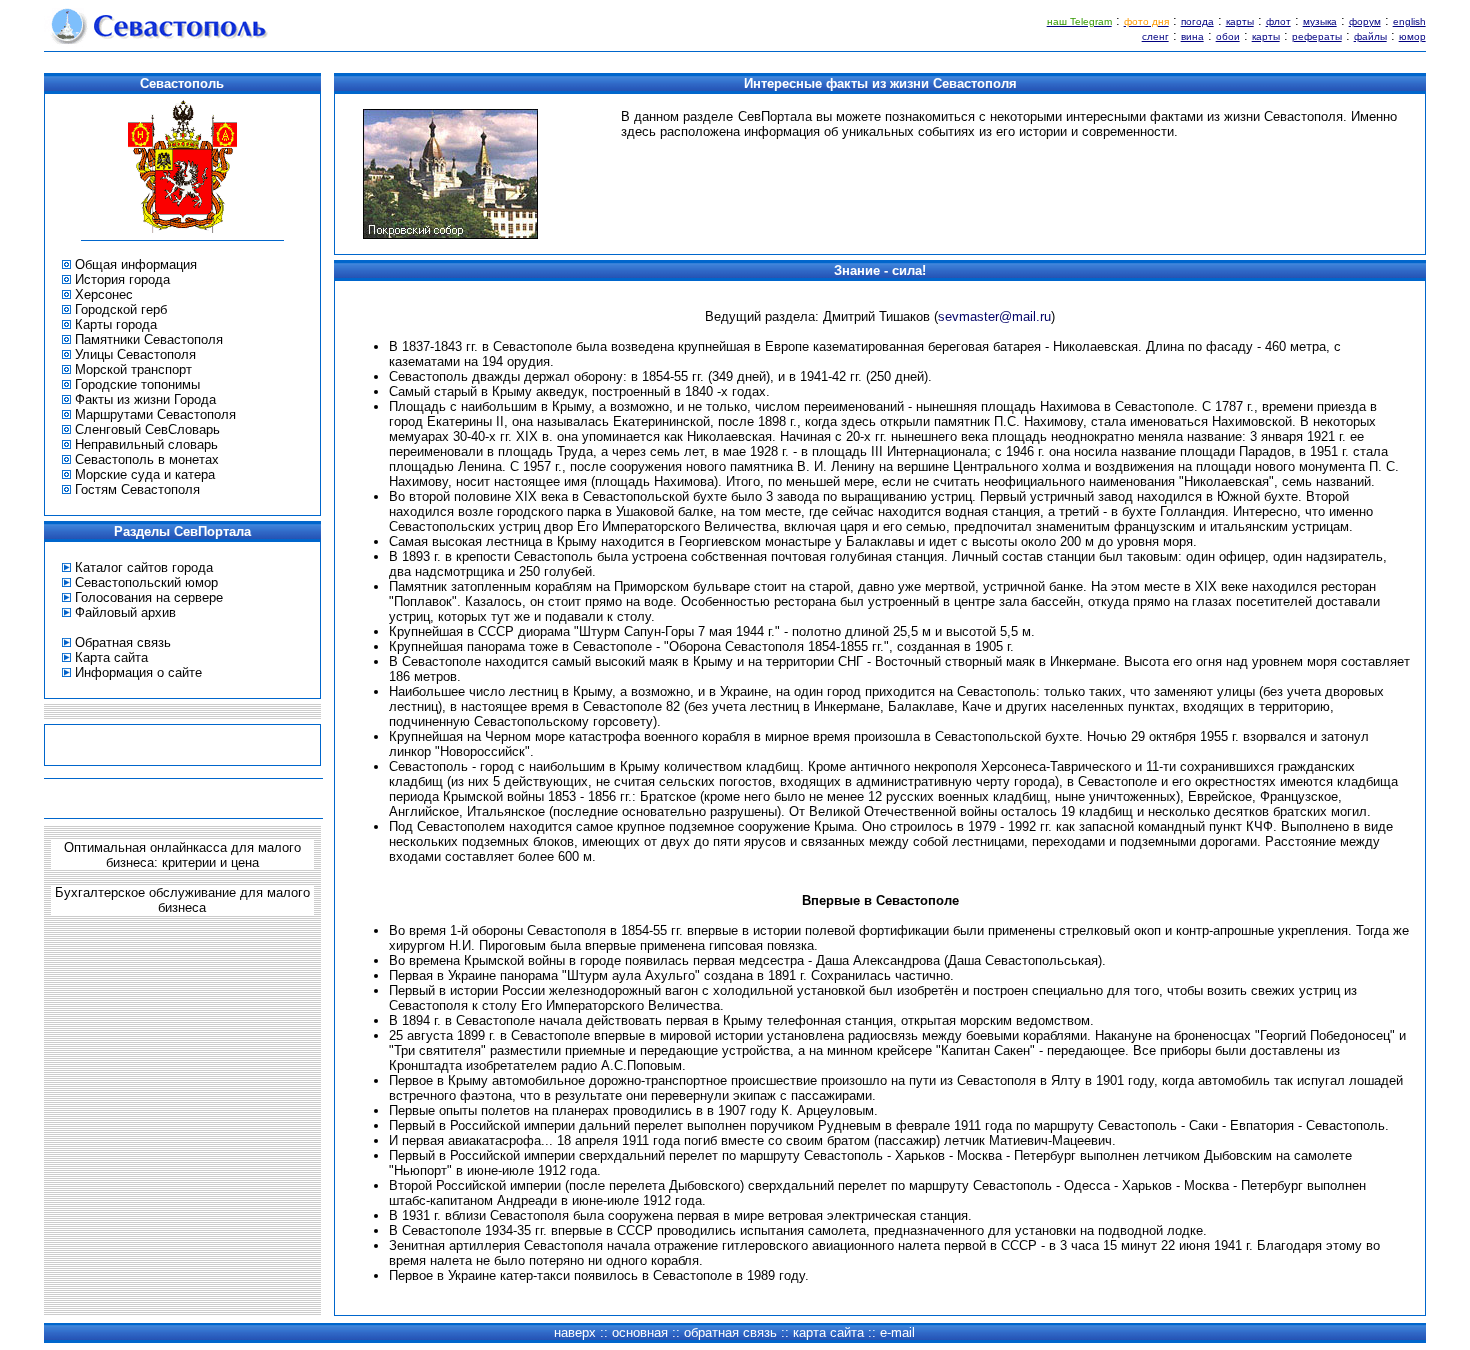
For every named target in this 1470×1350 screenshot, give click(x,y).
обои (1228, 36)
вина (1192, 36)
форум (1365, 21)
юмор (1412, 36)
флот (1278, 21)
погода (1197, 21)
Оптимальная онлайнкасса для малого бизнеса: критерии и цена (182, 855)
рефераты (1317, 36)
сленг (1155, 36)
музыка (1320, 21)
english (1409, 21)
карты (1240, 21)
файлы (1370, 36)
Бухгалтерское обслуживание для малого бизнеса (182, 900)
